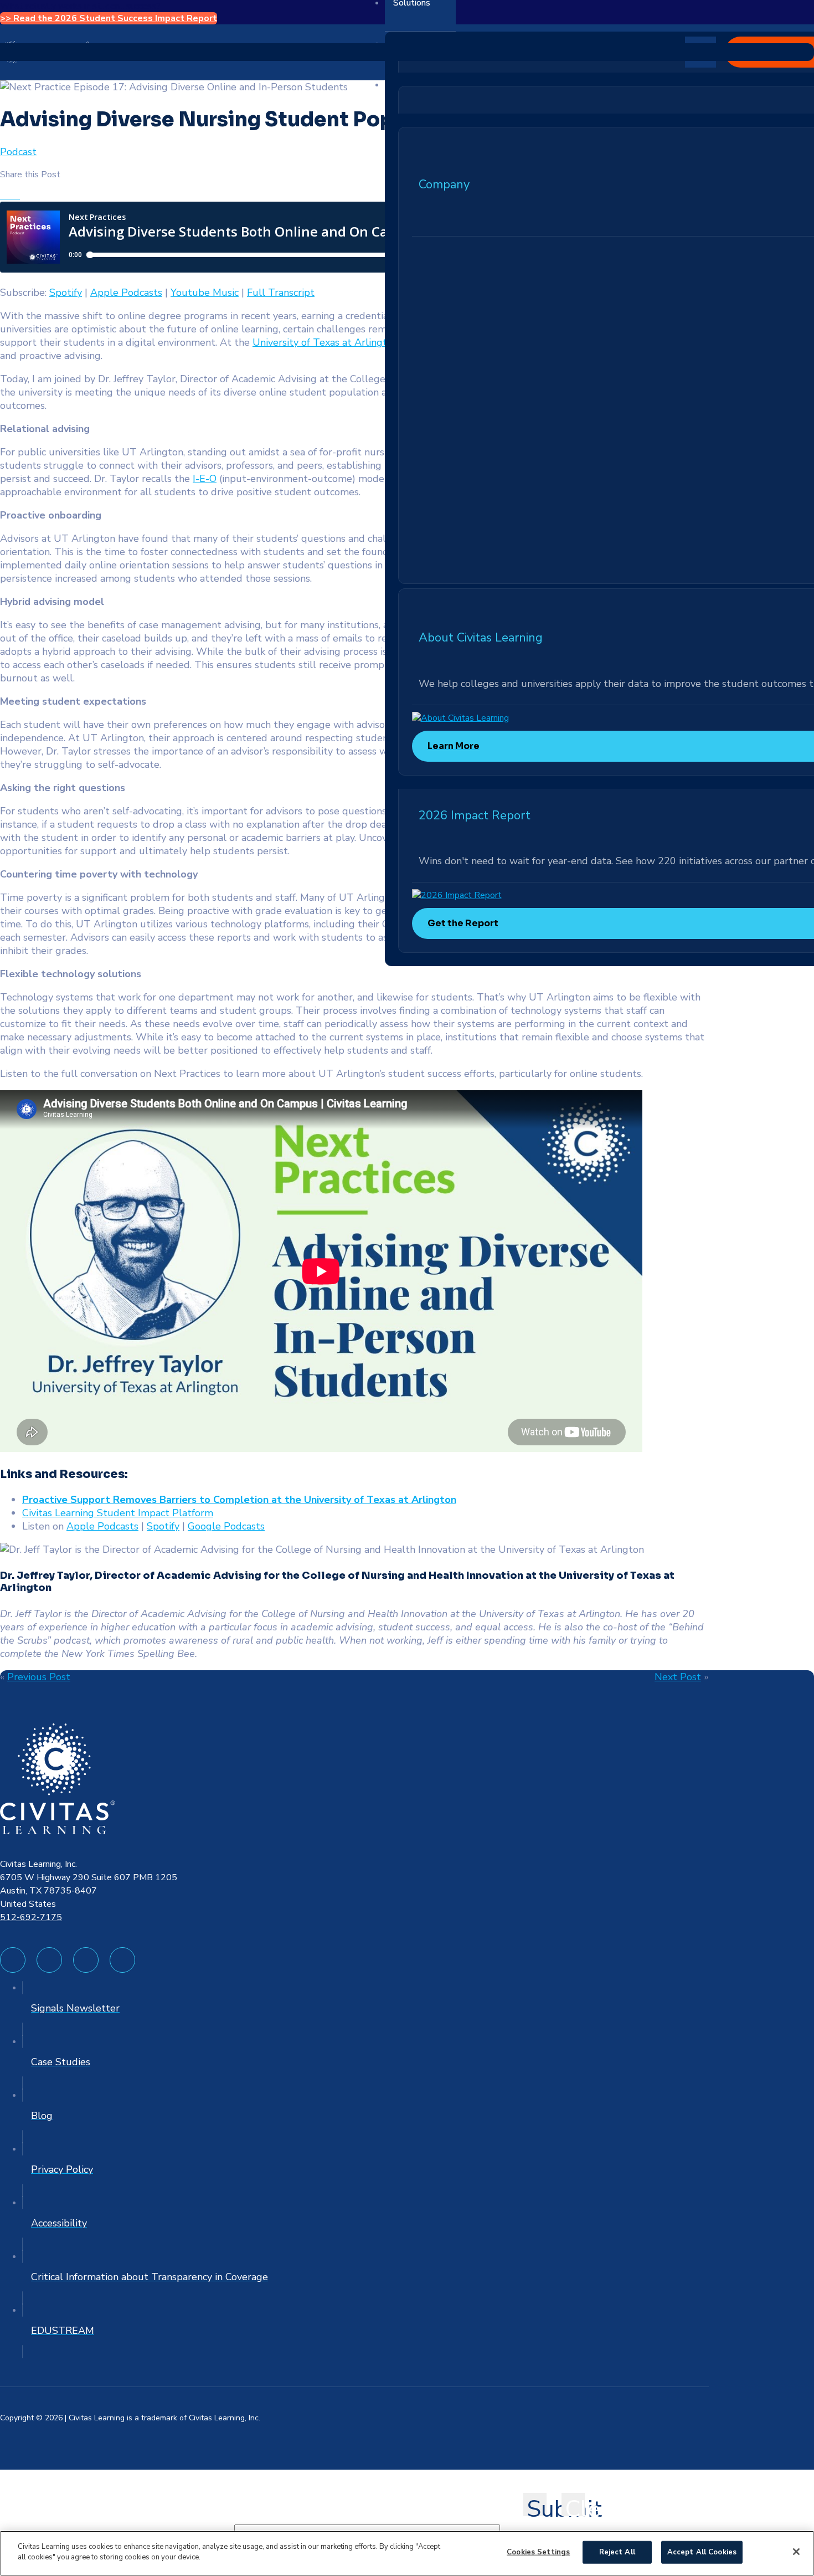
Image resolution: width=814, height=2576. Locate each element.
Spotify (66, 293)
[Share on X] (10, 196)
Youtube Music (205, 293)
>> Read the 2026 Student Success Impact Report (109, 18)
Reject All (617, 2552)
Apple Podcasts (126, 293)
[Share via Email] (23, 196)
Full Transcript (281, 293)
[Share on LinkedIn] (17, 196)
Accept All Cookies (702, 2552)
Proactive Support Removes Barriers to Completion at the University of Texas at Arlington (239, 1500)
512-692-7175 (31, 1917)
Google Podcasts (226, 1526)
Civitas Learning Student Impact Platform (118, 1513)
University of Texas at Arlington (325, 342)
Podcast (18, 152)
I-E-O (205, 479)
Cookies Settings (538, 2552)
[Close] (796, 2552)
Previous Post (39, 1677)
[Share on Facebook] (3, 196)
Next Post (678, 1677)
